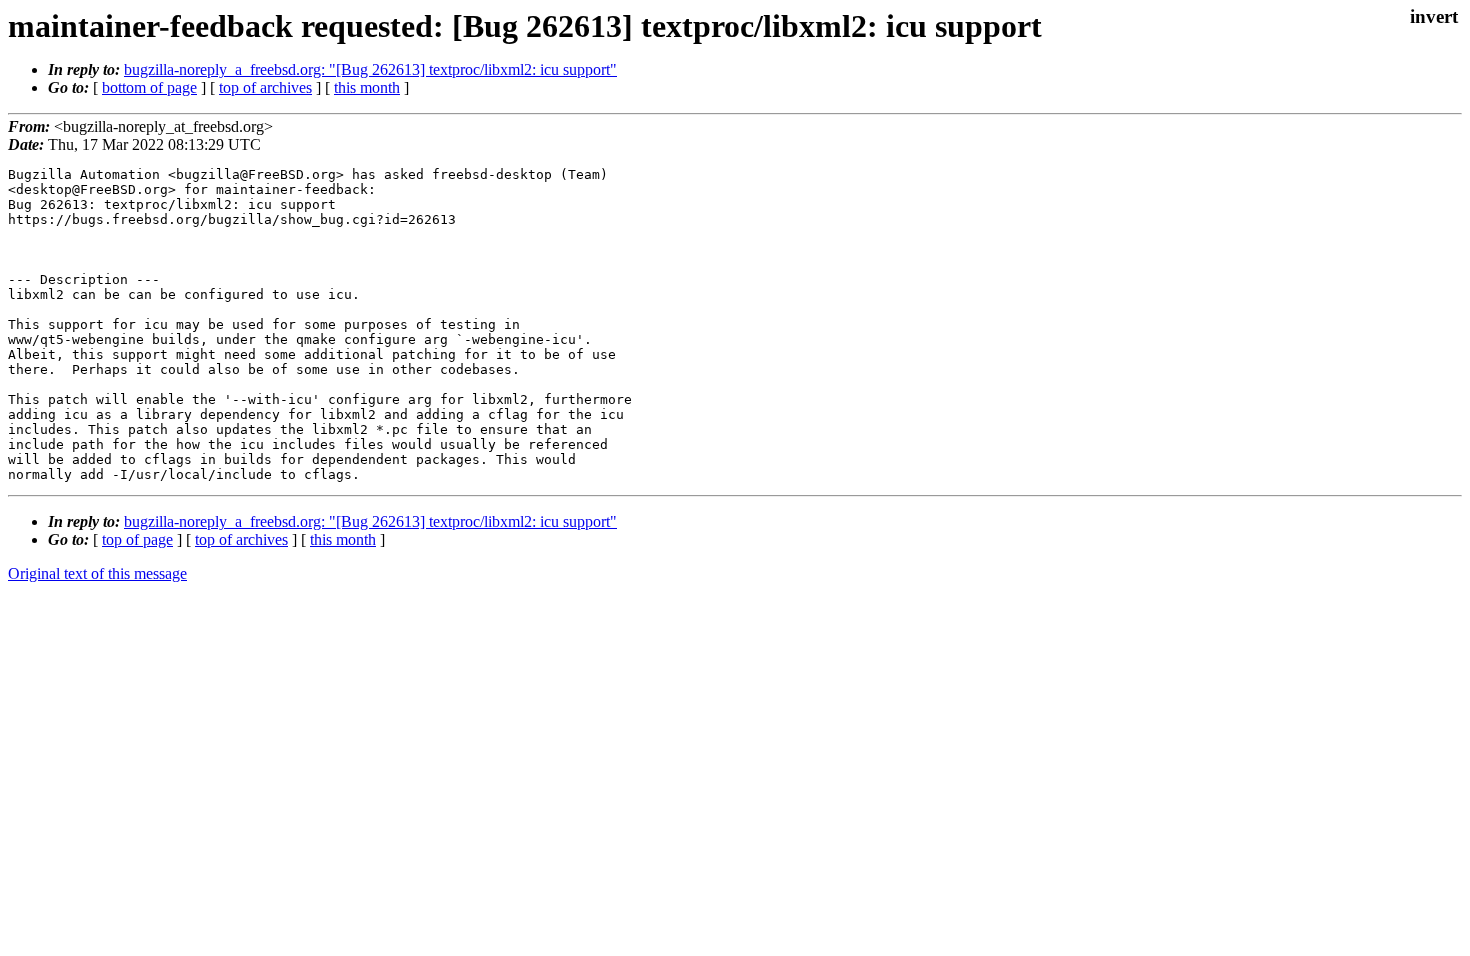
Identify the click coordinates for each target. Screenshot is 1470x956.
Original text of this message (97, 573)
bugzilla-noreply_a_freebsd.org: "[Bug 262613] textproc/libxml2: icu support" (370, 69)
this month (367, 87)
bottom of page (149, 87)
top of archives (265, 87)
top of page (137, 539)
